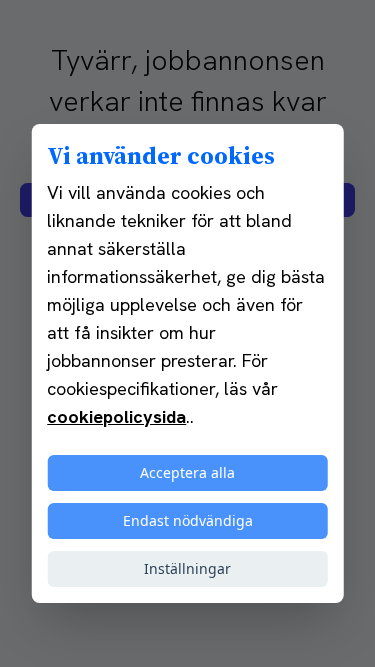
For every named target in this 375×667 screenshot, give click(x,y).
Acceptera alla (187, 472)
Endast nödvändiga (188, 520)
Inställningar (187, 568)
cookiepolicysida (116, 416)
